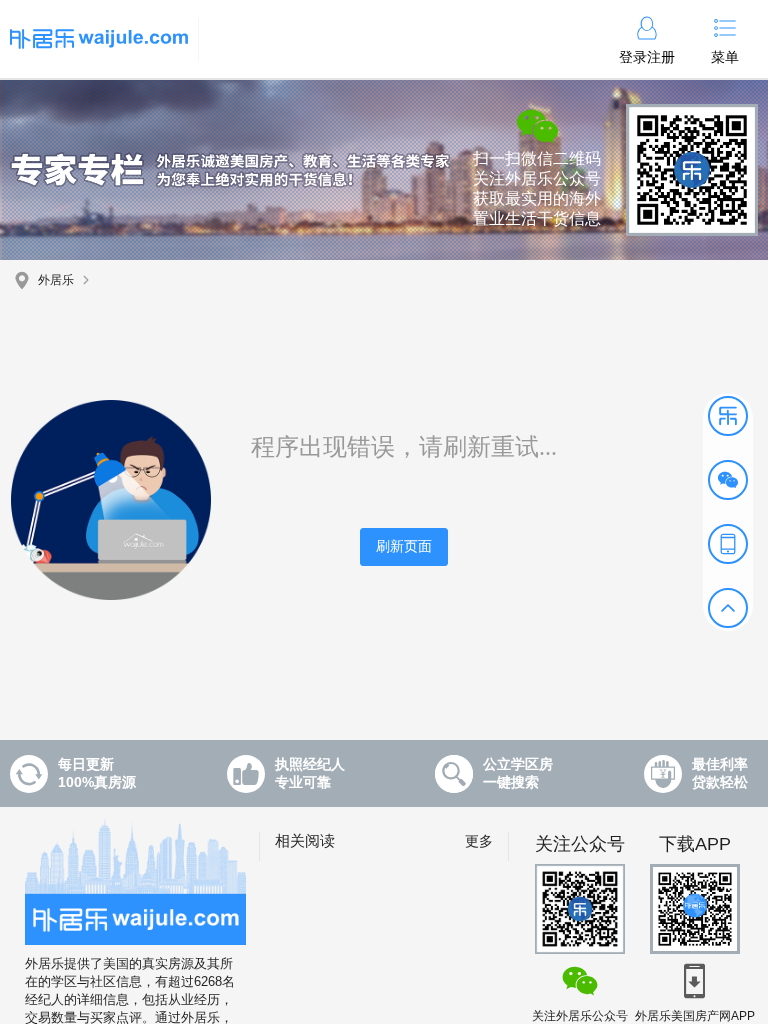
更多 (479, 841)
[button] (728, 416)
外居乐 (56, 280)
